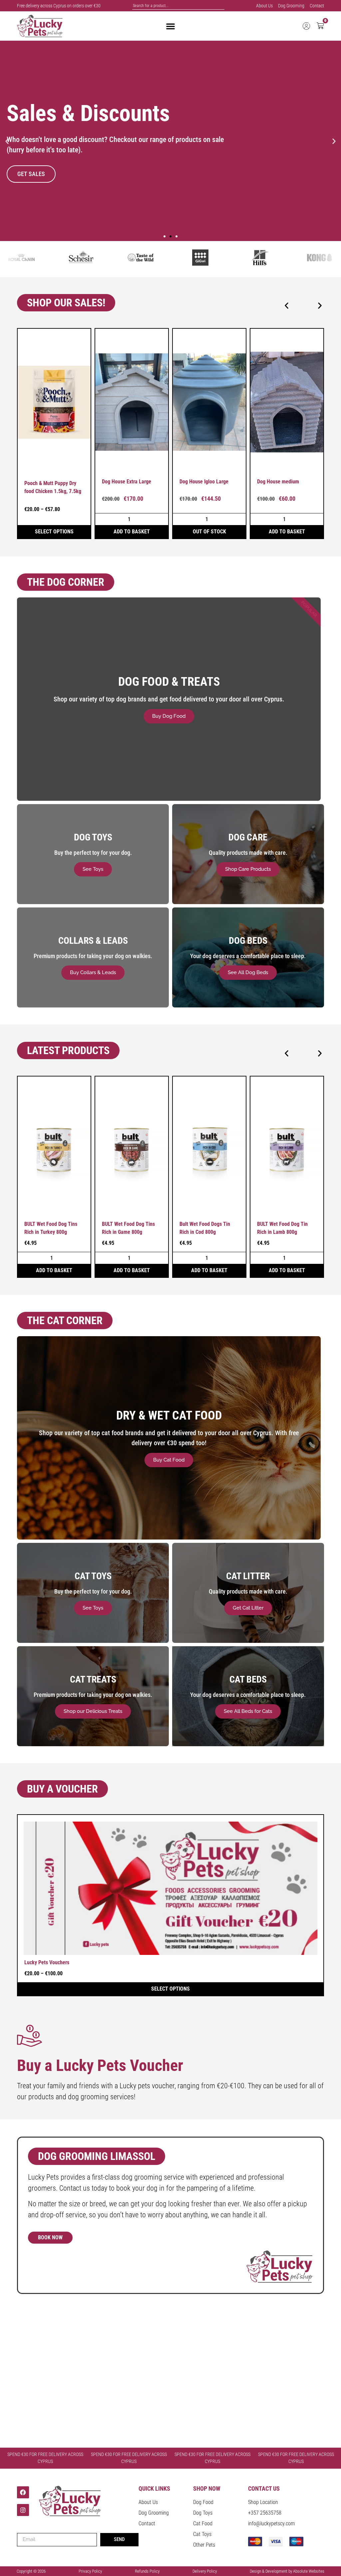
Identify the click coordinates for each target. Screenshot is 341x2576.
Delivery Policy (205, 2571)
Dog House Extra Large (49, 482)
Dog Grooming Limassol (97, 2156)
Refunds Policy (147, 2571)
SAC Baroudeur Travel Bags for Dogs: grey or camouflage (287, 488)
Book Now (50, 2237)
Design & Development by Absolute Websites (287, 2571)
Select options (287, 532)
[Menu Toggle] (170, 26)
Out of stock (132, 532)
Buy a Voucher (62, 1789)
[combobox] (178, 6)
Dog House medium (200, 482)
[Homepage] (40, 26)
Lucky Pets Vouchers (47, 1962)
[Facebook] (23, 2492)
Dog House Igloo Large (126, 482)
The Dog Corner (66, 582)
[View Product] (54, 401)
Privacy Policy (90, 2571)
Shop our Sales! (66, 303)
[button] (7, 141)
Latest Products (68, 1050)
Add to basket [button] (54, 532)
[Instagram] (23, 2510)
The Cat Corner (65, 1321)
